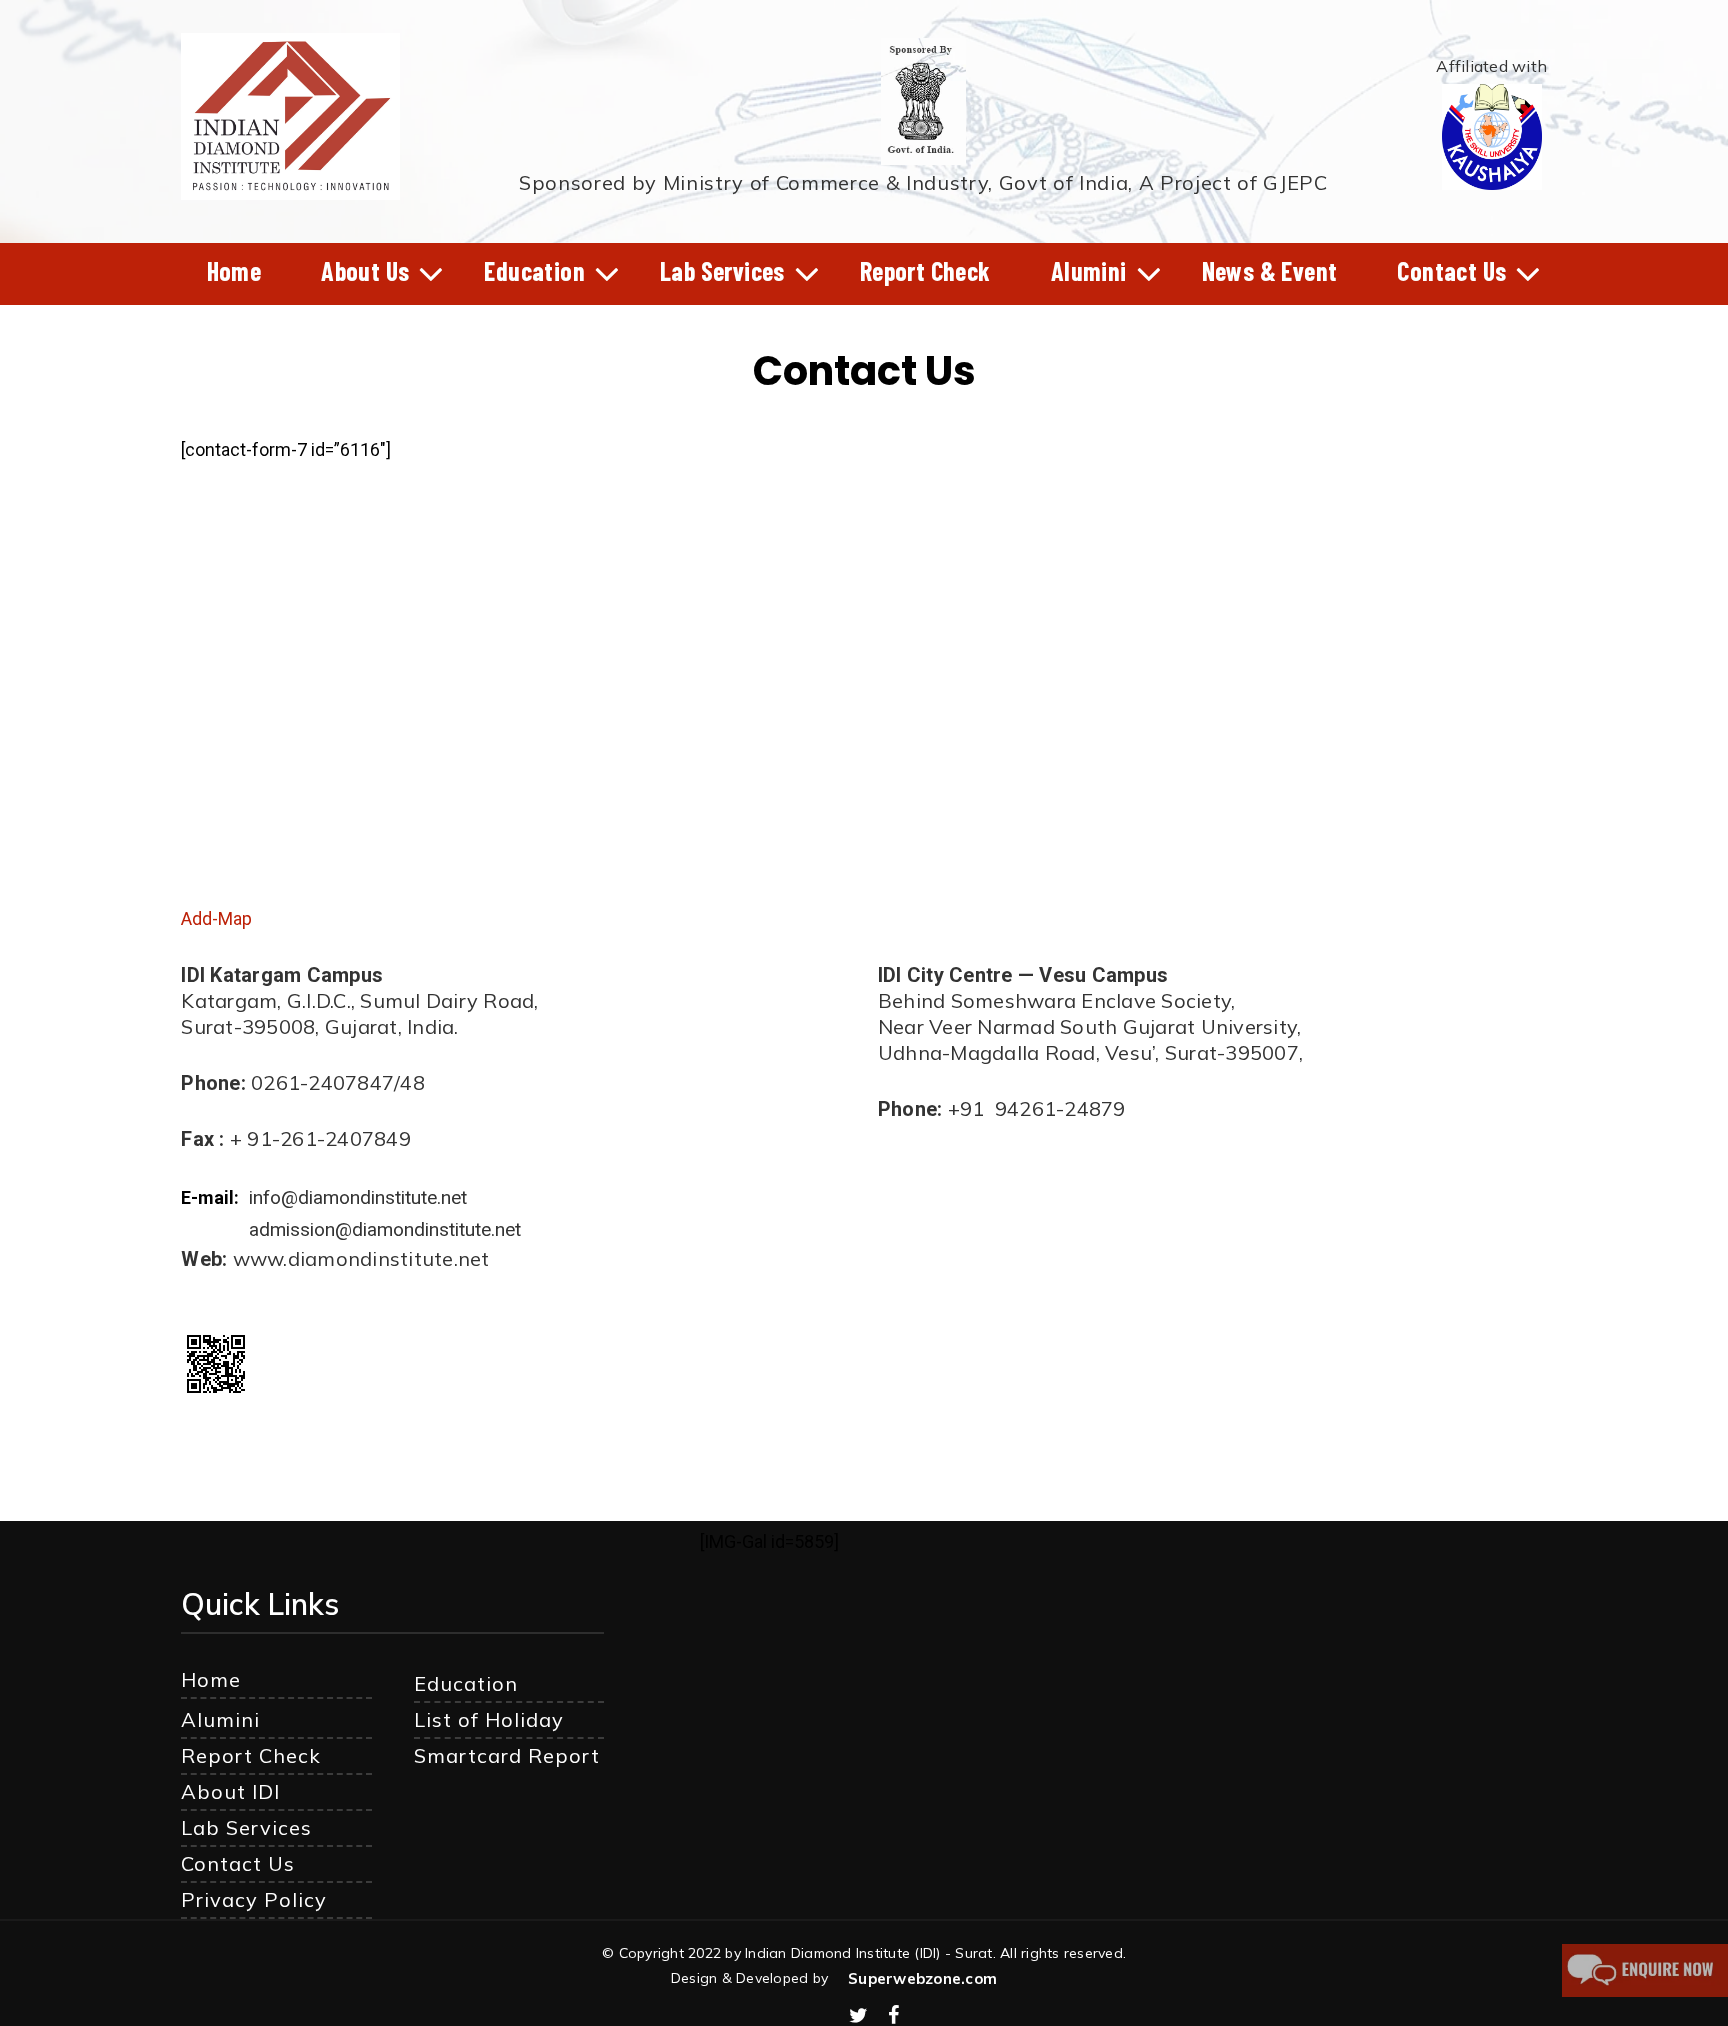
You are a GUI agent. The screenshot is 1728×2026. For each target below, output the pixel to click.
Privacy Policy (254, 1899)
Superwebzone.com (922, 1978)
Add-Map (216, 918)
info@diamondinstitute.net (358, 1197)
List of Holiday (489, 1719)
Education (466, 1683)
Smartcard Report (507, 1755)
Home (211, 1679)
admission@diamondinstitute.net (385, 1229)
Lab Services (246, 1827)
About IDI (230, 1791)
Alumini (220, 1719)
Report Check (251, 1755)
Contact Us (238, 1863)
